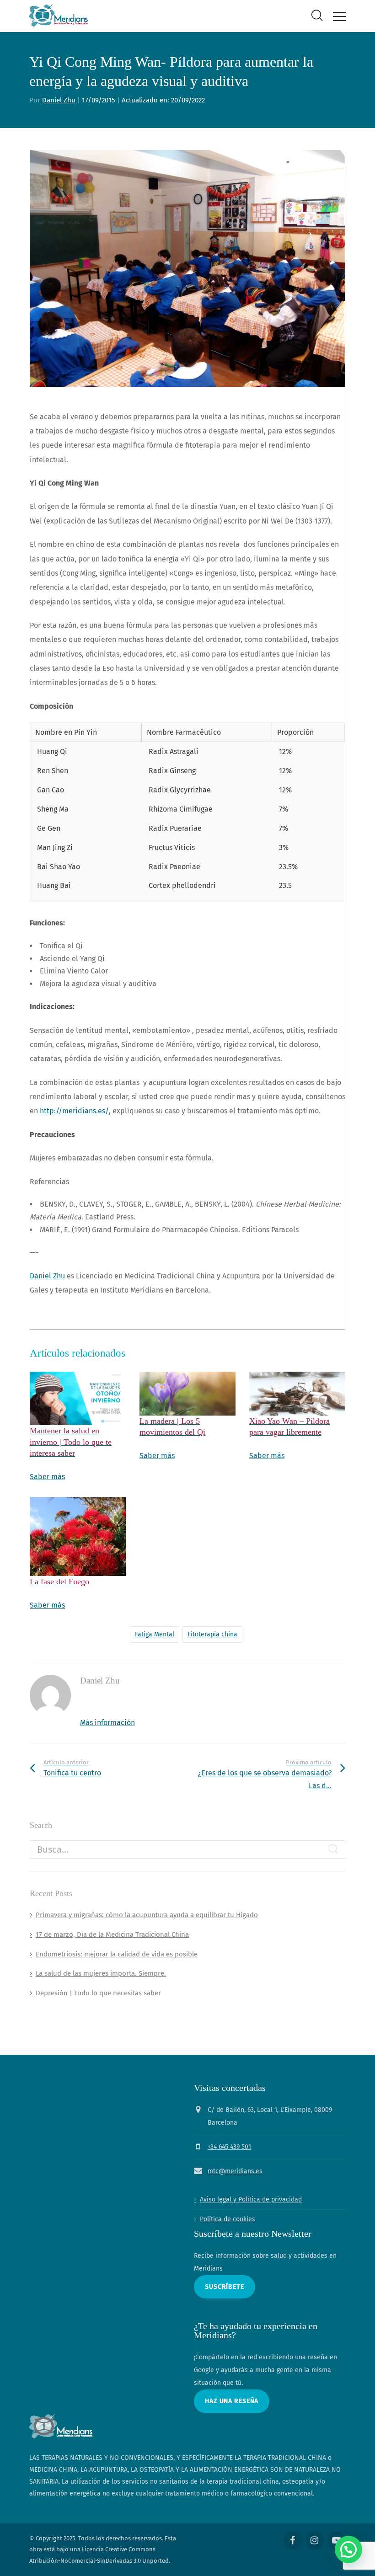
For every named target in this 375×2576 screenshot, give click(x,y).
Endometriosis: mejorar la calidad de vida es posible (117, 1954)
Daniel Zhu (59, 100)
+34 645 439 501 (229, 2147)
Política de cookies (228, 2219)
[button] (348, 2549)
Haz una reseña (232, 2401)
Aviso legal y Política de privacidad (251, 2199)
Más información (107, 1723)
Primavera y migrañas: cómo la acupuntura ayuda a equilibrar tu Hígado (147, 1915)
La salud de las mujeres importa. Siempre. (101, 1973)
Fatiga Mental (155, 1634)
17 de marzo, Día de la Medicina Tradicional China (112, 1935)
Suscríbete (225, 2287)
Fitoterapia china (212, 1634)
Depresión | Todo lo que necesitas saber (98, 1993)
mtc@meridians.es (235, 2171)
